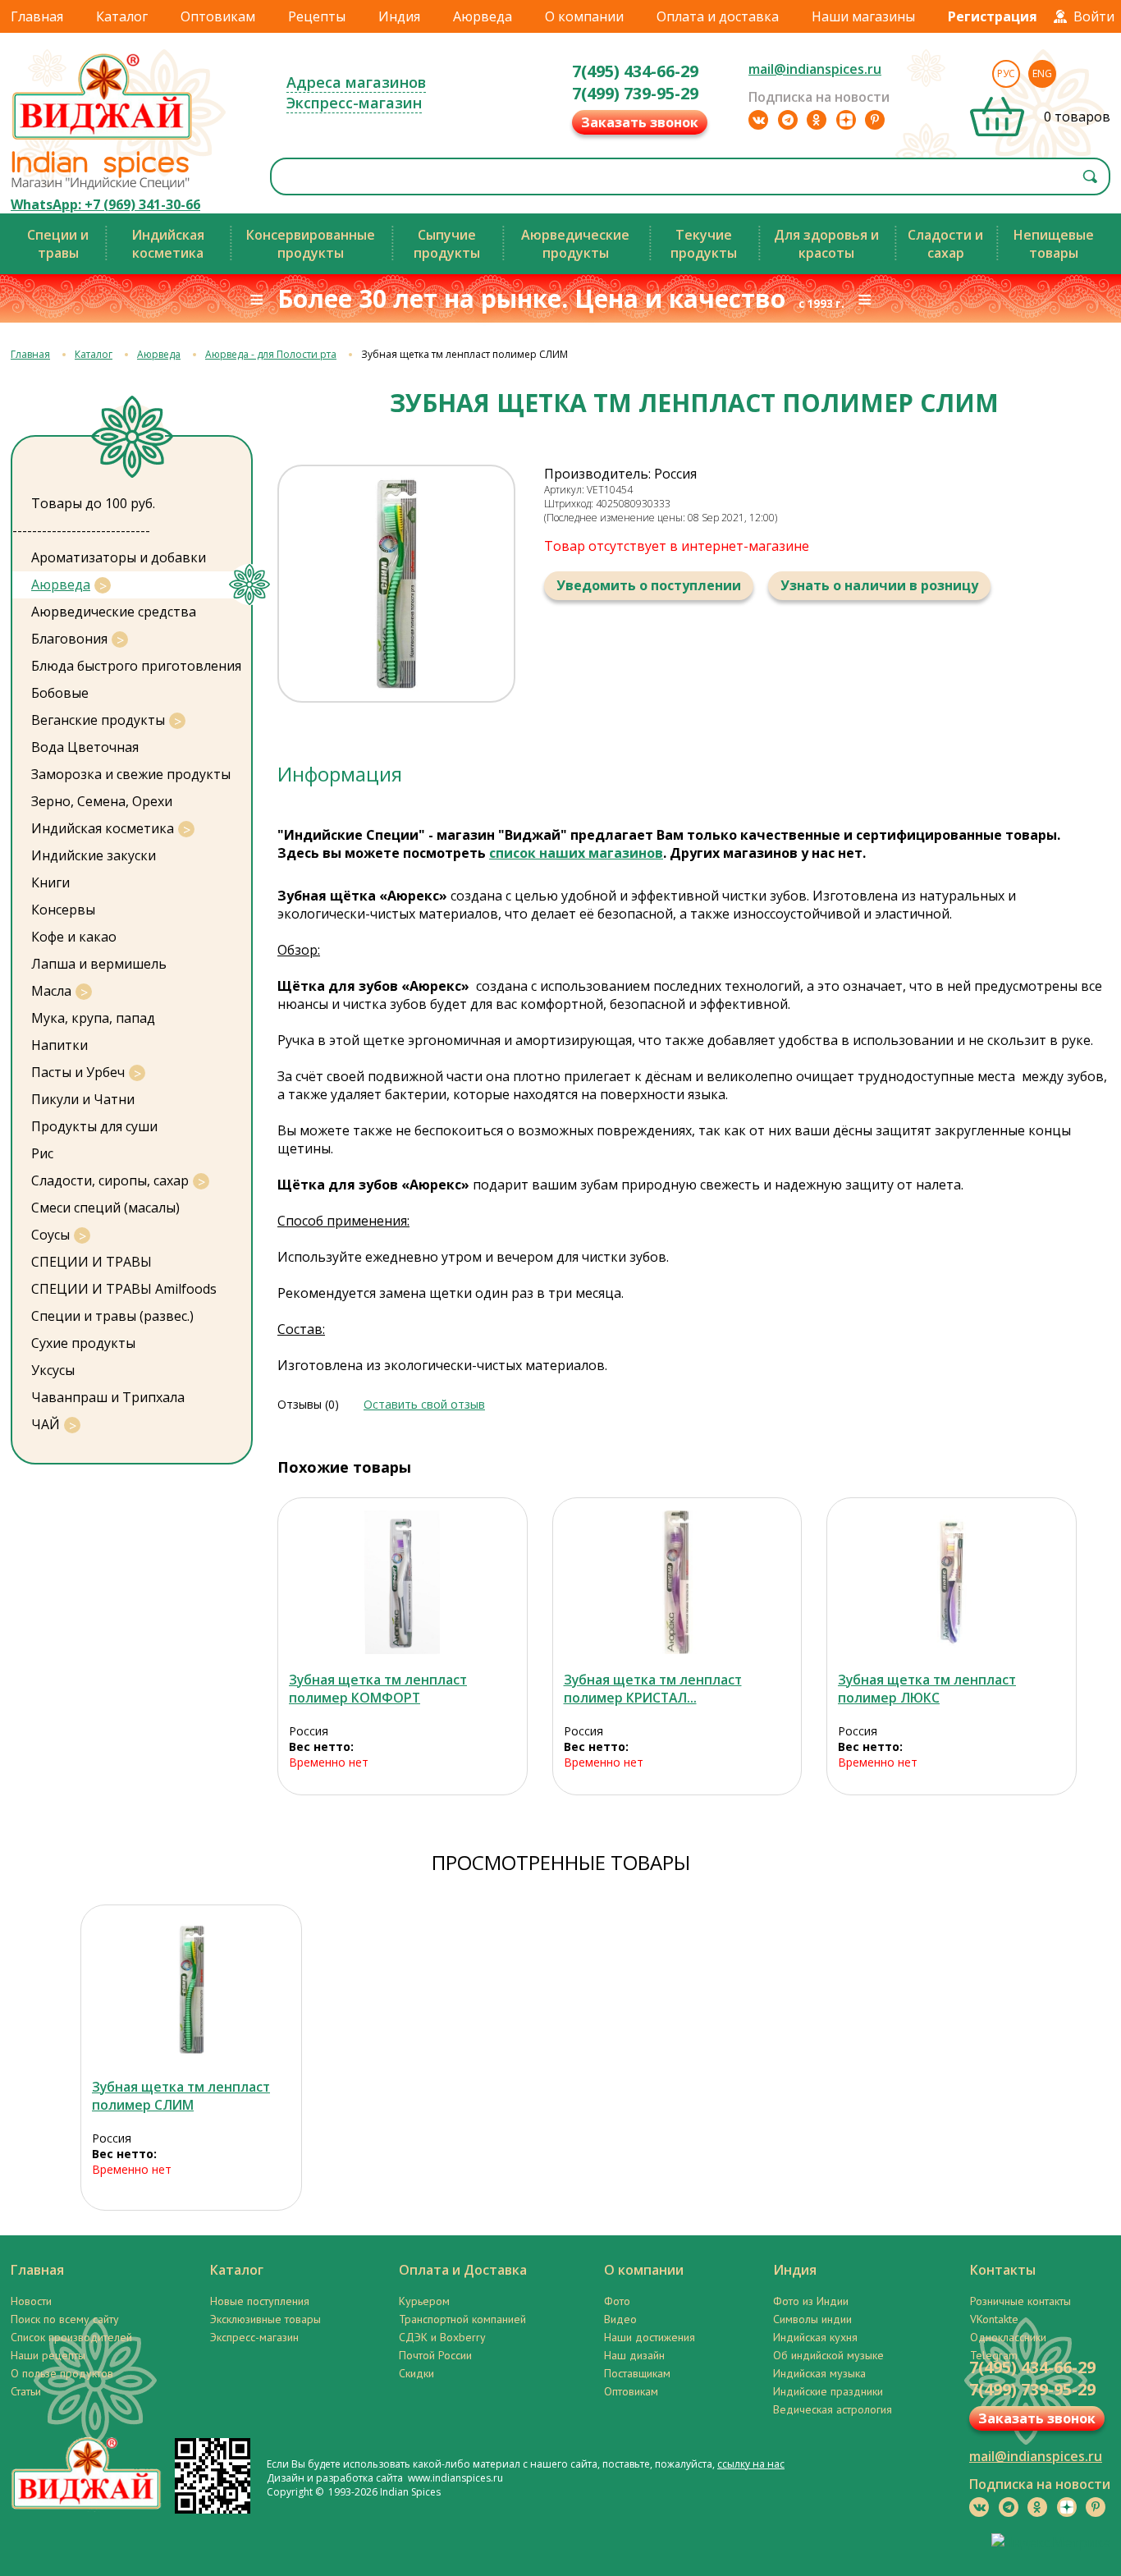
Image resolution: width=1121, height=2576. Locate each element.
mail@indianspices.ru (815, 69)
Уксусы (53, 1370)
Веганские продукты (98, 720)
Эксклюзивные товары (265, 2319)
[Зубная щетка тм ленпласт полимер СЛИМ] (191, 1989)
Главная (37, 16)
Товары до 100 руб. (93, 503)
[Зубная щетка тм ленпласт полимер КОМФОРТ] (403, 1582)
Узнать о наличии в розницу (879, 585)
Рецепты (317, 16)
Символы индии (812, 2319)
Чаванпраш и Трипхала (108, 1397)
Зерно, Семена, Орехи (102, 801)
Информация (340, 774)
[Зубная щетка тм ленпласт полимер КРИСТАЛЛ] (677, 1582)
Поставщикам (637, 2373)
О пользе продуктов (62, 2373)
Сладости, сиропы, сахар (110, 1180)
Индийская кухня (815, 2337)
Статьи (26, 2391)
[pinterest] (875, 120)
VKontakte (994, 2319)
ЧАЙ (46, 1424)
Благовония (69, 639)
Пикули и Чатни (83, 1099)
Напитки (59, 1045)
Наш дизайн (634, 2355)
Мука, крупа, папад (93, 1018)
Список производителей (71, 2337)
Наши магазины (863, 16)
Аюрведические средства (114, 612)
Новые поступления (260, 2301)
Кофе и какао (74, 937)
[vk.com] (758, 120)
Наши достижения (650, 2337)
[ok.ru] (817, 120)
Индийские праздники (828, 2391)
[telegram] (788, 120)
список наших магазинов (576, 853)
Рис (42, 1153)
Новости (31, 2301)
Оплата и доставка (718, 16)
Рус (1006, 73)
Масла (51, 991)
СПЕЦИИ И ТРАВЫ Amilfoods (124, 1289)
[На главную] (103, 139)
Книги (50, 882)
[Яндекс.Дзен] (846, 120)
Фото (617, 2301)
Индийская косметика (103, 828)
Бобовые (60, 693)
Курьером (424, 2301)
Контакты (1003, 2270)
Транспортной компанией (462, 2319)
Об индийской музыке (828, 2355)
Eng (1042, 73)
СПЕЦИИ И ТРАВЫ (92, 1262)
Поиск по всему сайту (65, 2319)
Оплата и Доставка (463, 2270)
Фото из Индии (811, 2301)
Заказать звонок (640, 122)
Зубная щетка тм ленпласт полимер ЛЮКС (927, 1689)
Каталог (122, 16)
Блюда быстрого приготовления (136, 666)
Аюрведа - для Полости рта (271, 354)
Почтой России (435, 2355)
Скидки (416, 2373)
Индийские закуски (94, 855)
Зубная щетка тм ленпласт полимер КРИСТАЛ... (653, 1689)
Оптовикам (218, 16)
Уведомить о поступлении (649, 585)
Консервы (63, 910)
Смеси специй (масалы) (105, 1208)
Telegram (994, 2355)
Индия (399, 16)
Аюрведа (483, 16)
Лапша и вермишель (99, 964)
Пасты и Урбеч (78, 1072)
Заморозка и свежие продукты (131, 774)
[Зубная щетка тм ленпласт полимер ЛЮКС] (952, 1582)
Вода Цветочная (85, 747)
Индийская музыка (819, 2373)
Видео (620, 2319)
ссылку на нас (751, 2464)
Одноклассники (1008, 2337)
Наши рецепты (48, 2355)
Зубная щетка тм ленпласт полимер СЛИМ (181, 2096)
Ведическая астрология (833, 2409)
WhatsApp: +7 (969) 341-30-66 (105, 204)
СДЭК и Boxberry (442, 2337)
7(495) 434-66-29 (635, 71)
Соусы (50, 1235)
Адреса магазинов (356, 82)
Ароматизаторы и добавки (119, 557)
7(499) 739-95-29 (635, 93)
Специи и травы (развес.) (112, 1316)
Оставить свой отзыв (424, 1404)
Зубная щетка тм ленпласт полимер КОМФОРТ (378, 1689)
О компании (584, 16)
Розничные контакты (1020, 2301)
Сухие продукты (83, 1343)
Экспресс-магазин (354, 103)
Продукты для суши (94, 1126)
